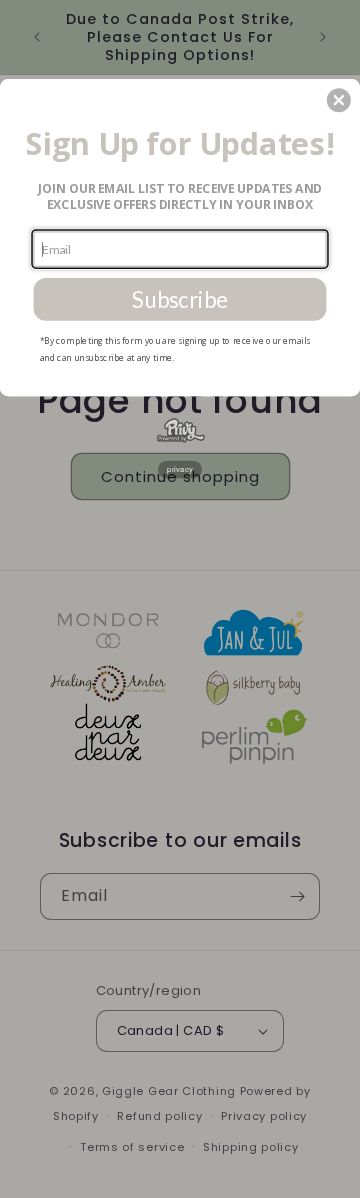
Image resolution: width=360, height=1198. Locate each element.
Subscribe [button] (179, 299)
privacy (180, 469)
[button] (339, 100)
